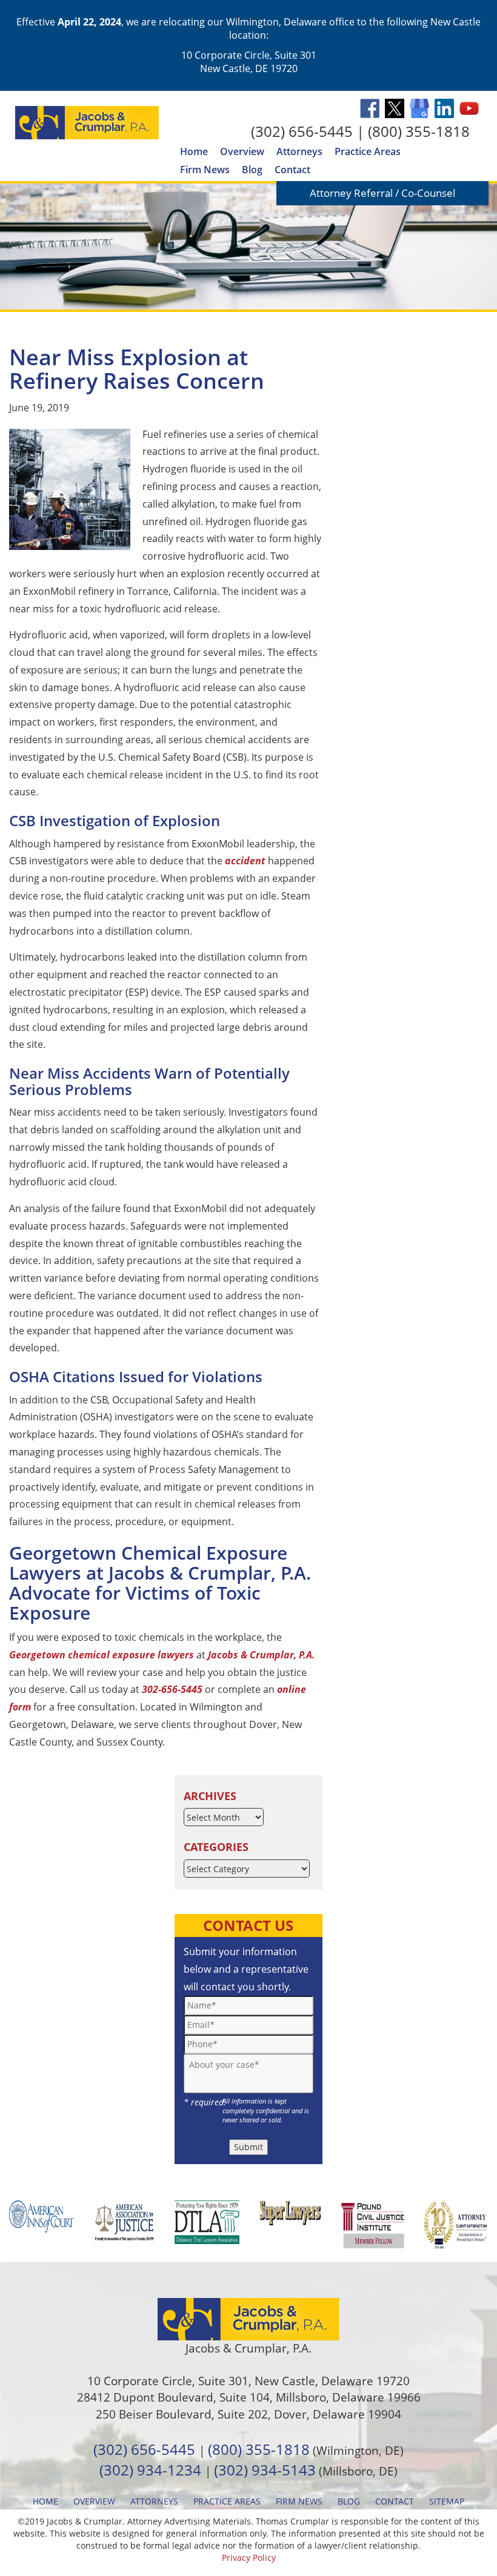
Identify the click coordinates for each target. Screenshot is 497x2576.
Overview (242, 151)
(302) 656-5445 (302, 131)
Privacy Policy (249, 2558)
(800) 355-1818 (419, 131)
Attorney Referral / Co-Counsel (382, 193)
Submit (248, 2147)
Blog (252, 170)
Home (194, 151)
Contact (292, 170)
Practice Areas (368, 151)
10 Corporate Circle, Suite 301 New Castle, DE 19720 (249, 62)
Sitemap (447, 2501)
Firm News (205, 170)
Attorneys (299, 151)
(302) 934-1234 (150, 2470)
